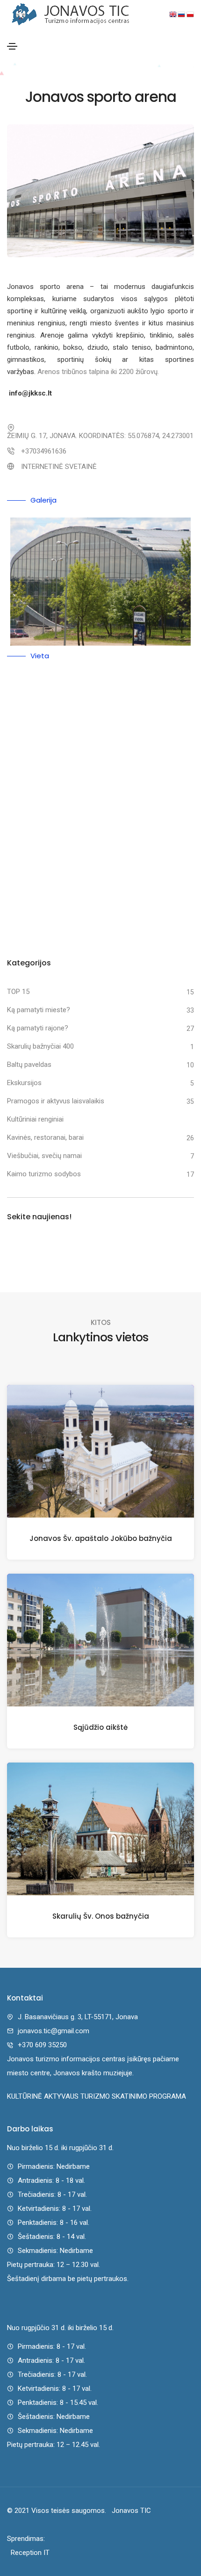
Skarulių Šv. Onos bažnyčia (101, 1916)
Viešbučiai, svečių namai (44, 1156)
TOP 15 (18, 992)
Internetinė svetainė (59, 467)
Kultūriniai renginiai (35, 1119)
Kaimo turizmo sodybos (44, 1174)
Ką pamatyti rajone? (38, 1028)
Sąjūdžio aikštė (100, 1727)
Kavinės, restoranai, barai (45, 1137)
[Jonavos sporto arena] (100, 582)
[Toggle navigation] (12, 46)
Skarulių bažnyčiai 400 (40, 1046)
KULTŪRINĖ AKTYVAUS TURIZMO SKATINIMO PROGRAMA (97, 2096)
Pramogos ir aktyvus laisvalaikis (56, 1101)
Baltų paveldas (29, 1065)
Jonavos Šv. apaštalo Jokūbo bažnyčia (101, 1538)
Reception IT (28, 2553)
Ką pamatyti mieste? (39, 1010)
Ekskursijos (24, 1083)
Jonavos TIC (129, 2511)
